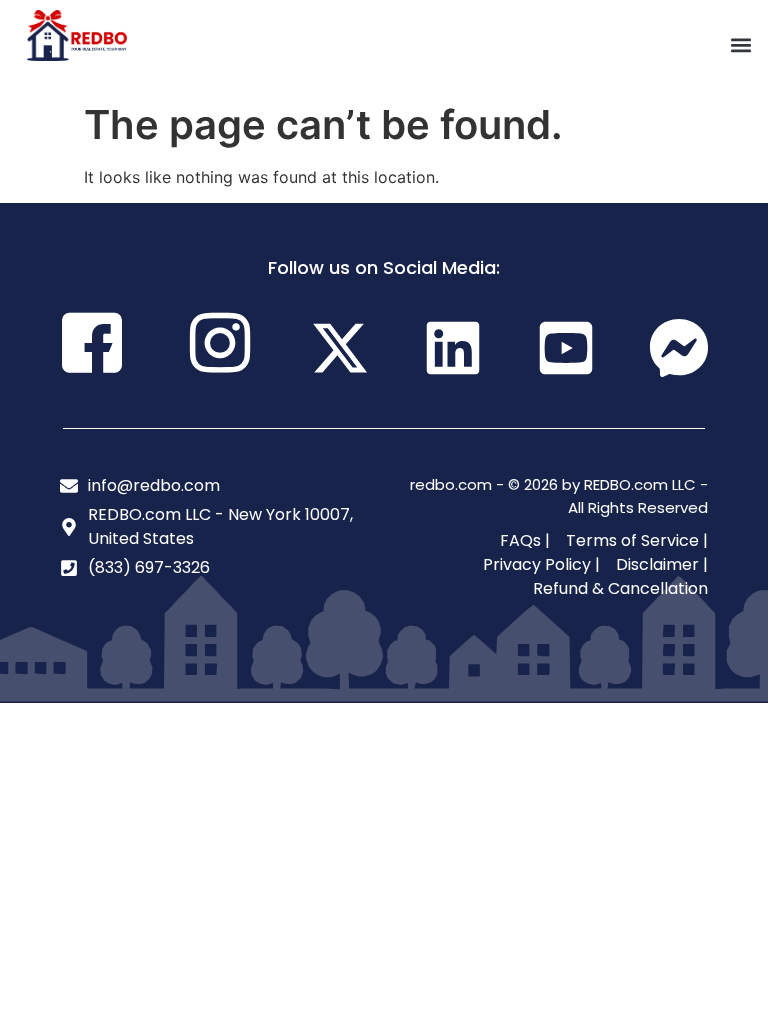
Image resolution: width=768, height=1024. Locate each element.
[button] (741, 45)
